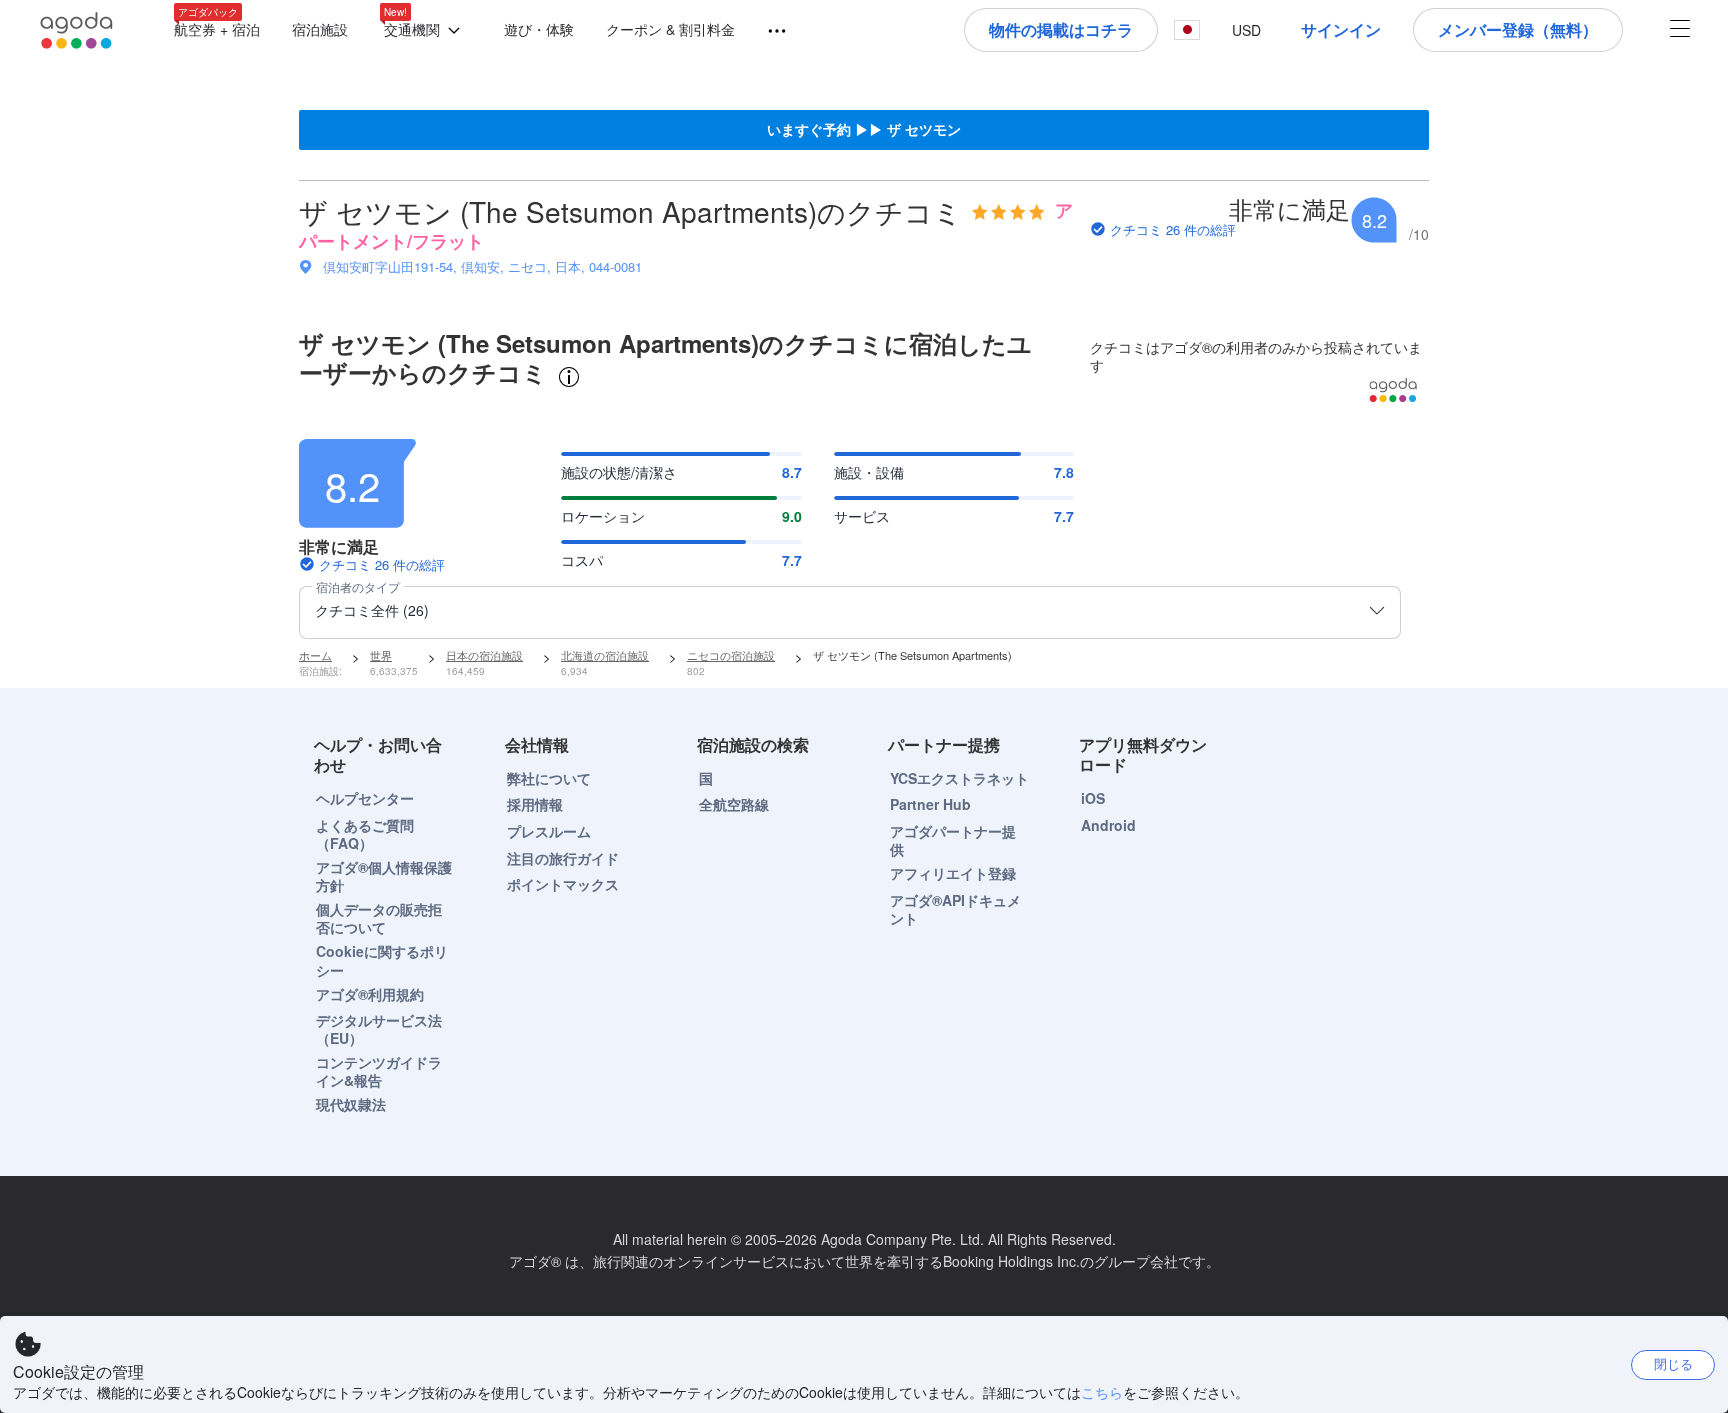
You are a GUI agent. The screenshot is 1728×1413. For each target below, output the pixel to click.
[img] (1008, 212)
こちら (1102, 1392)
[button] (426, 30)
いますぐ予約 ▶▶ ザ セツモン (864, 129)
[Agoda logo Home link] (77, 30)
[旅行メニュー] (768, 31)
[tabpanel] (864, 529)
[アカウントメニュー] (1680, 30)
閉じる (1673, 1363)
